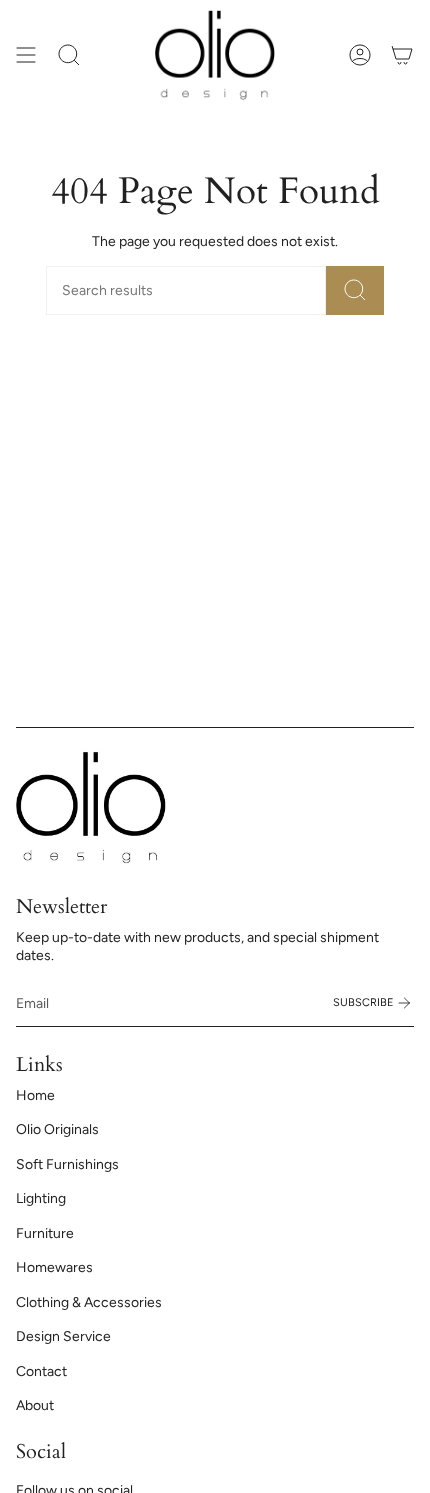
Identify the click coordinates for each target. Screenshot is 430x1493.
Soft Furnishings (67, 1164)
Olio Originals (57, 1129)
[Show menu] (26, 55)
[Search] (355, 290)
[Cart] (402, 55)
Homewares (54, 1267)
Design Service (63, 1336)
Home (35, 1095)
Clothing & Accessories (89, 1302)
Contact (41, 1371)
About (35, 1405)
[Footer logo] (91, 807)
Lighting (41, 1198)
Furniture (45, 1233)
